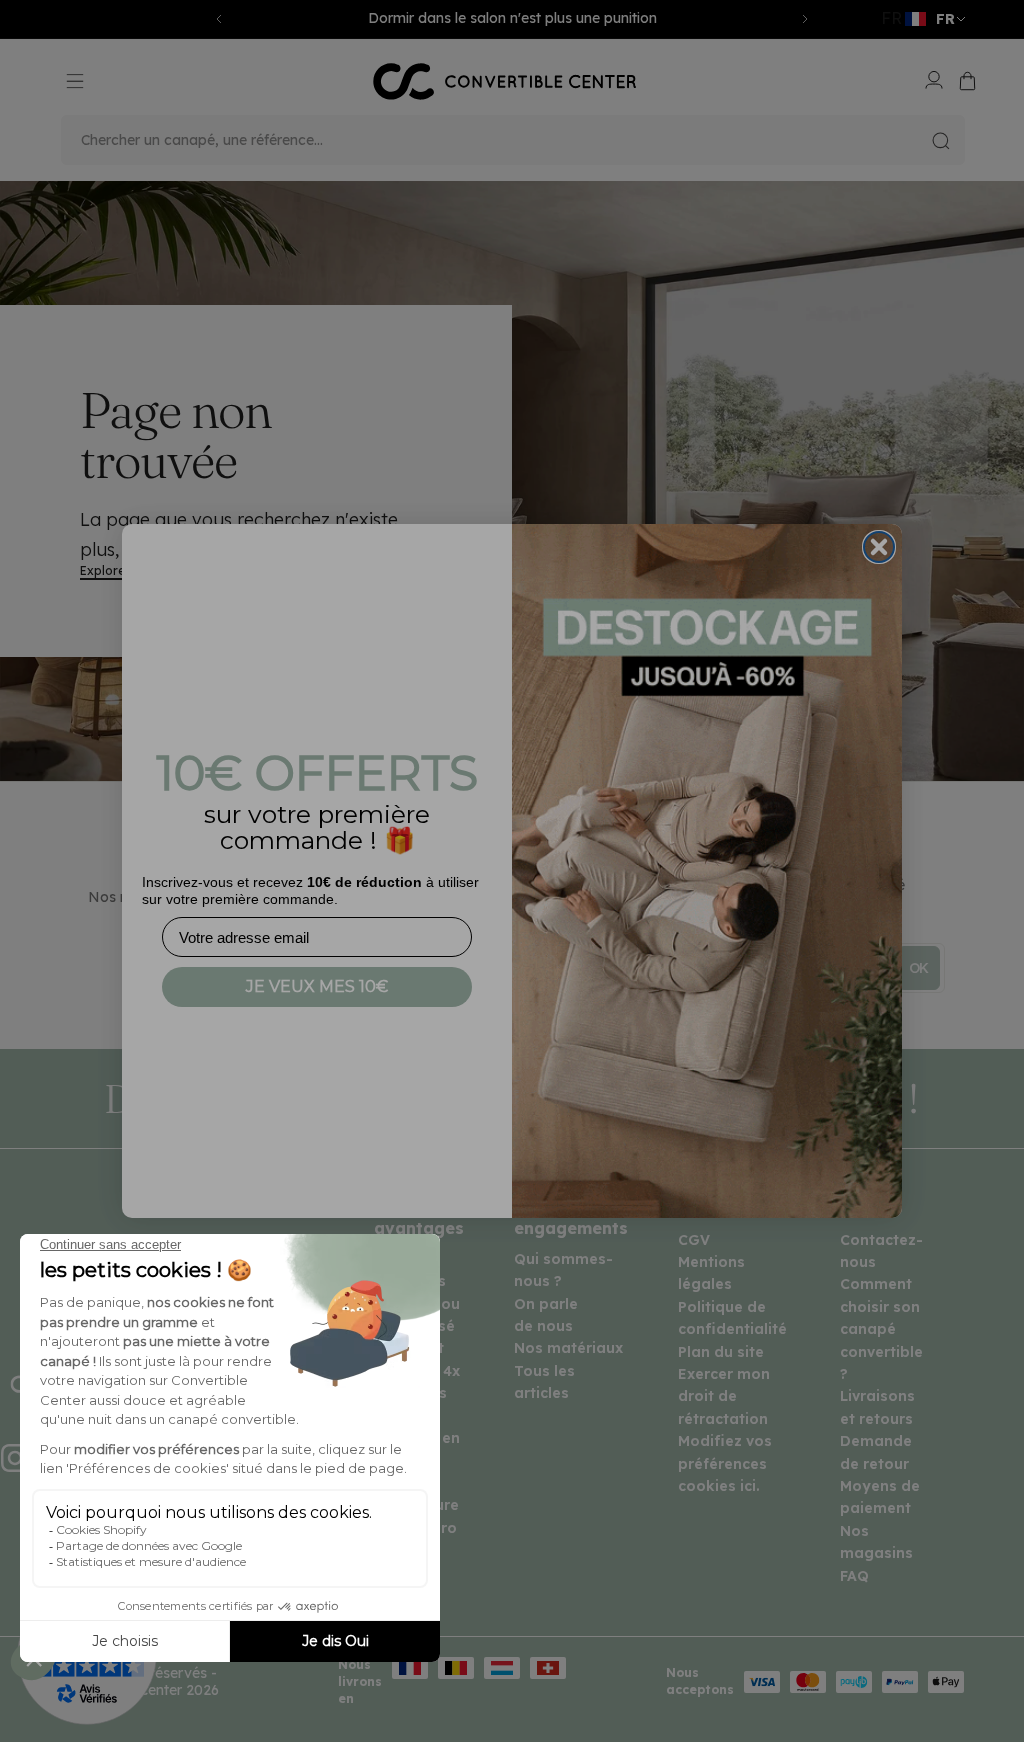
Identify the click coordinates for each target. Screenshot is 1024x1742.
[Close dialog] (879, 547)
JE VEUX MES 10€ (317, 986)
